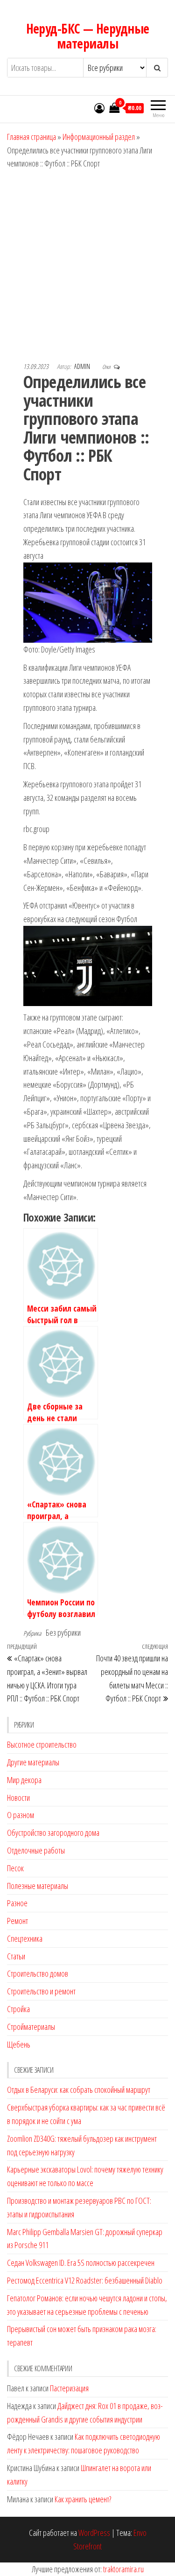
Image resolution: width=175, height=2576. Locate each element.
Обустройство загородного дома (53, 1833)
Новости (18, 1798)
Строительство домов (38, 1973)
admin (83, 366)
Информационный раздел (99, 137)
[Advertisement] (87, 262)
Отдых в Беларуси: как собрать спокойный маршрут (79, 2090)
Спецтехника (25, 1938)
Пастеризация (69, 2388)
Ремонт (17, 1921)
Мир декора (24, 1780)
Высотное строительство (42, 1744)
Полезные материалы (38, 1886)
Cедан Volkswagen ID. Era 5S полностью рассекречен (81, 2263)
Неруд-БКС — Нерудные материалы (88, 36)
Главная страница (31, 137)
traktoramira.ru (123, 2569)
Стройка (18, 2009)
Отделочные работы (36, 1850)
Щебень (19, 2044)
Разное (17, 1903)
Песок (15, 1868)
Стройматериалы (31, 2027)
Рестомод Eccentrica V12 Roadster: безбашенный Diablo (85, 2280)
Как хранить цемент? (83, 2499)
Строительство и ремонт (41, 1991)
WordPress (94, 2533)
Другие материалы (33, 1762)
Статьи (16, 1956)
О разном (21, 1815)
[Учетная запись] (99, 108)
